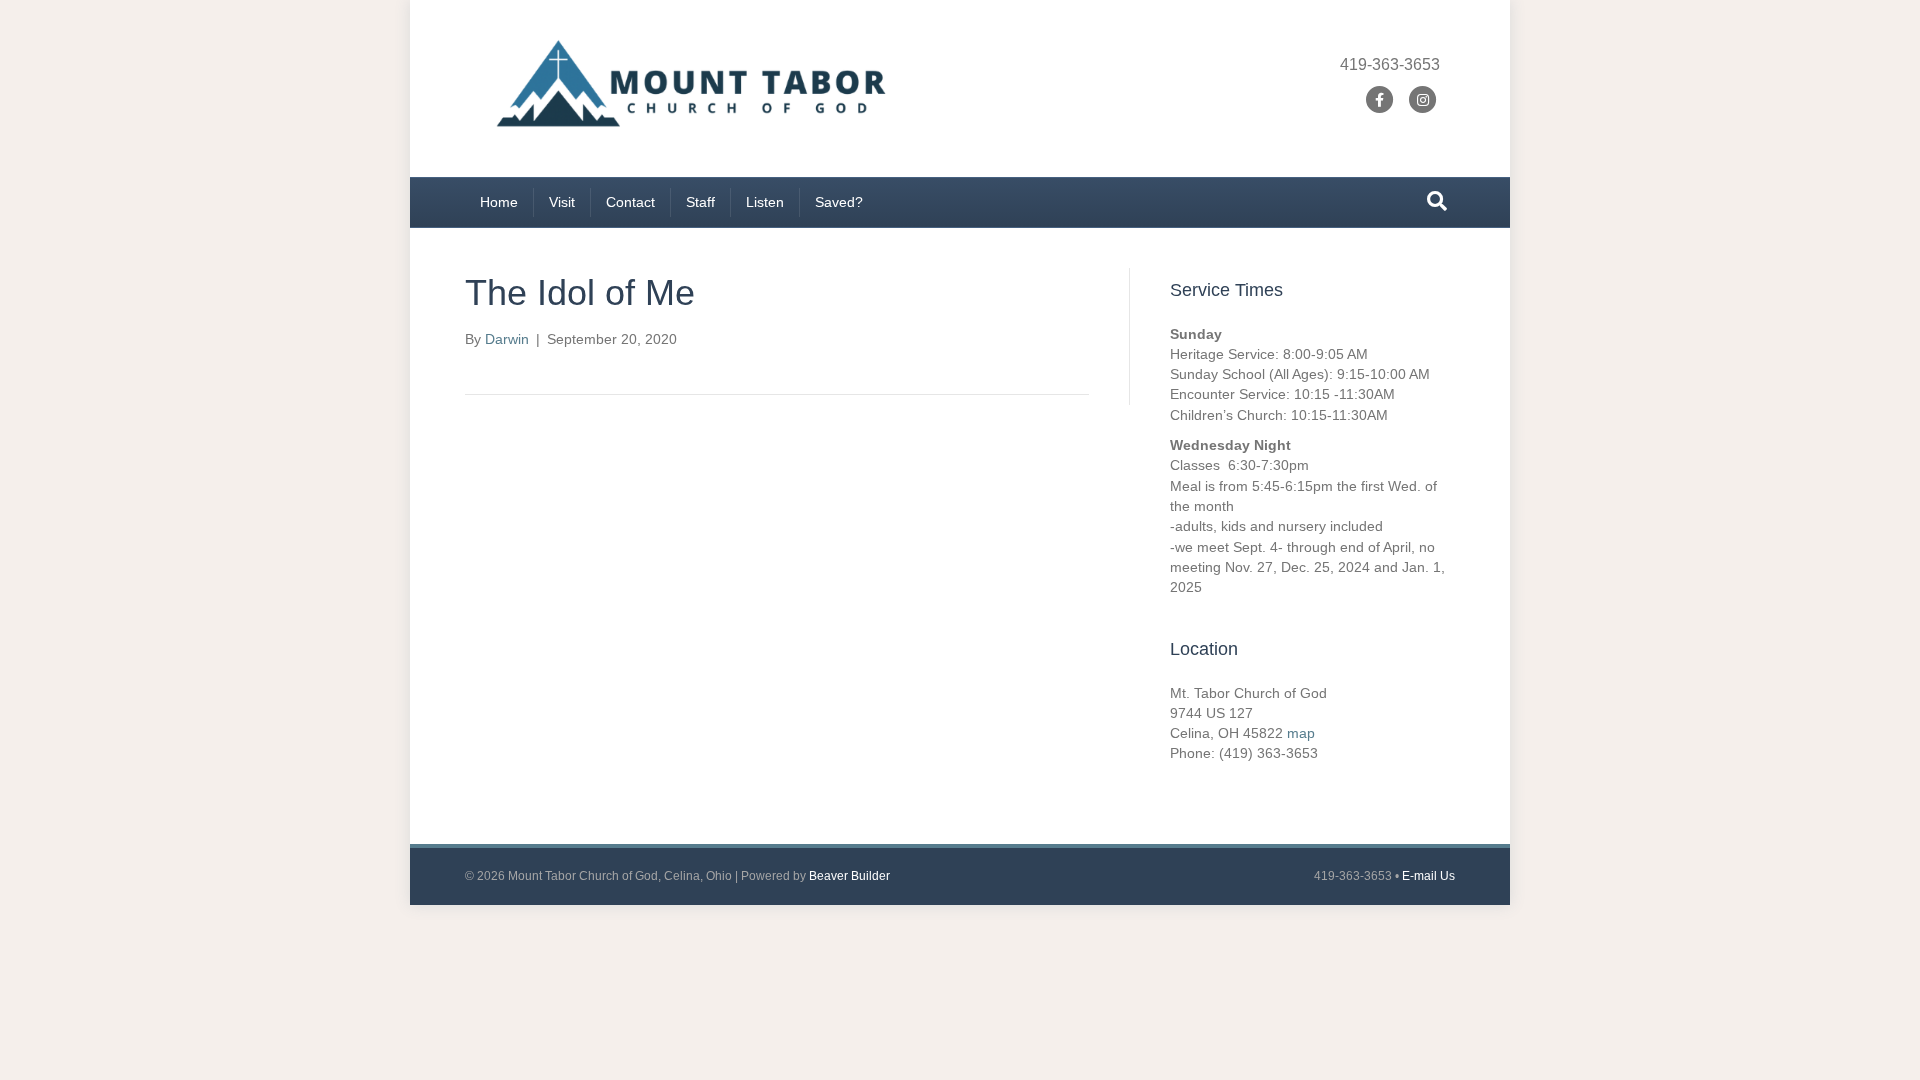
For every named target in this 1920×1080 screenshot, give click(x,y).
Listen (765, 202)
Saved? (839, 202)
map (1301, 733)
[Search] (1437, 201)
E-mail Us (1428, 876)
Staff (700, 202)
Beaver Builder (849, 876)
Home (499, 202)
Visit (562, 202)
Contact (630, 202)
